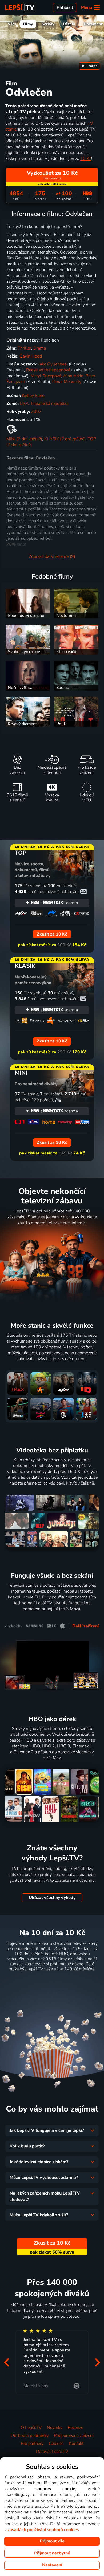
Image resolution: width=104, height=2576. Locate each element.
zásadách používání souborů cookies (43, 2530)
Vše (11, 24)
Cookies (56, 2444)
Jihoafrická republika (50, 404)
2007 (36, 412)
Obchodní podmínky (30, 2436)
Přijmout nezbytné (52, 2553)
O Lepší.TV (31, 2428)
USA (24, 404)
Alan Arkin (73, 376)
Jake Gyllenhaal (53, 364)
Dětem (69, 24)
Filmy (28, 24)
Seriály (48, 24)
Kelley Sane (33, 396)
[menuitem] (89, 66)
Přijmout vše (52, 2541)
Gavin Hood (31, 356)
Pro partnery (32, 2444)
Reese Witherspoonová (48, 370)
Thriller (24, 348)
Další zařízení (85, 1626)
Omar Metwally (67, 382)
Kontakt (76, 2444)
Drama (40, 348)
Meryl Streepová (46, 376)
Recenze (75, 2428)
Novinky (55, 2428)
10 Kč (86, 159)
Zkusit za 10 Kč (52, 1982)
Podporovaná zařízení (74, 2436)
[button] (6, 2362)
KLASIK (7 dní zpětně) (65, 439)
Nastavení (52, 2565)
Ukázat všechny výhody (52, 1898)
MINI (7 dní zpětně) (24, 439)
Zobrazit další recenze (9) (52, 556)
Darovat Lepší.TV (52, 2452)
